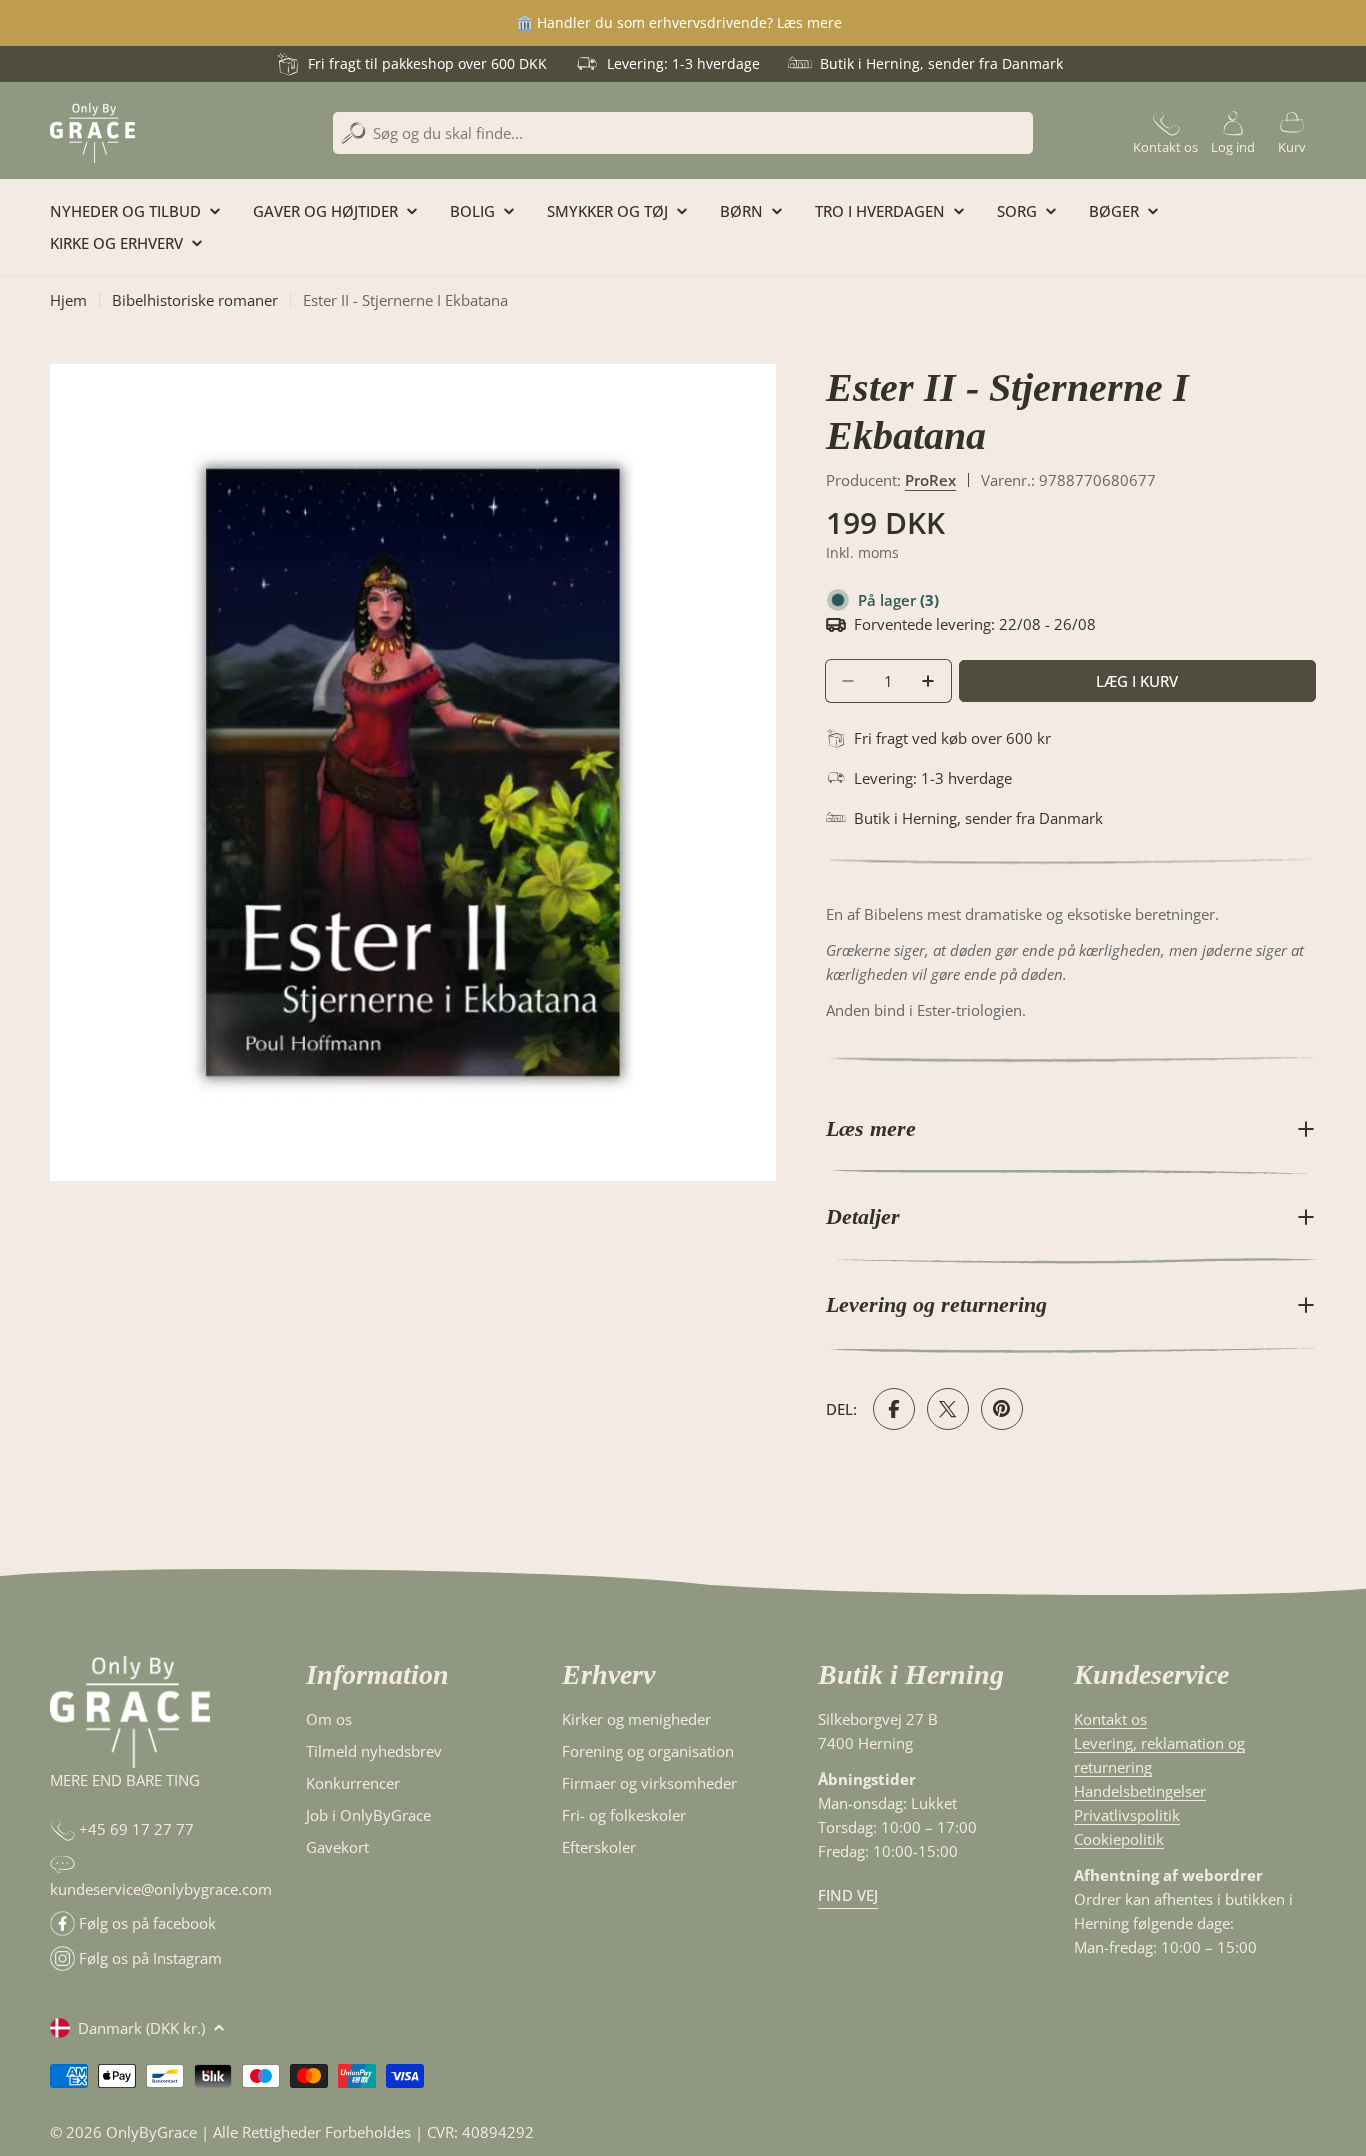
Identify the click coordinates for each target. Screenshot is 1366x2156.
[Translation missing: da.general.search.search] (353, 133)
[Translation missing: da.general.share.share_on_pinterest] (1002, 1409)
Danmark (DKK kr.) (141, 2028)
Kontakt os (1110, 1719)
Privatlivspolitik (1127, 1815)
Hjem (68, 300)
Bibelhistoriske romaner (195, 300)
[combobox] (683, 133)
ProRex (930, 480)
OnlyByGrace (151, 2132)
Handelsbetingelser (1140, 1791)
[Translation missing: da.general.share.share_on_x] (948, 1409)
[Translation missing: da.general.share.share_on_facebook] (894, 1409)
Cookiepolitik (1119, 1839)
